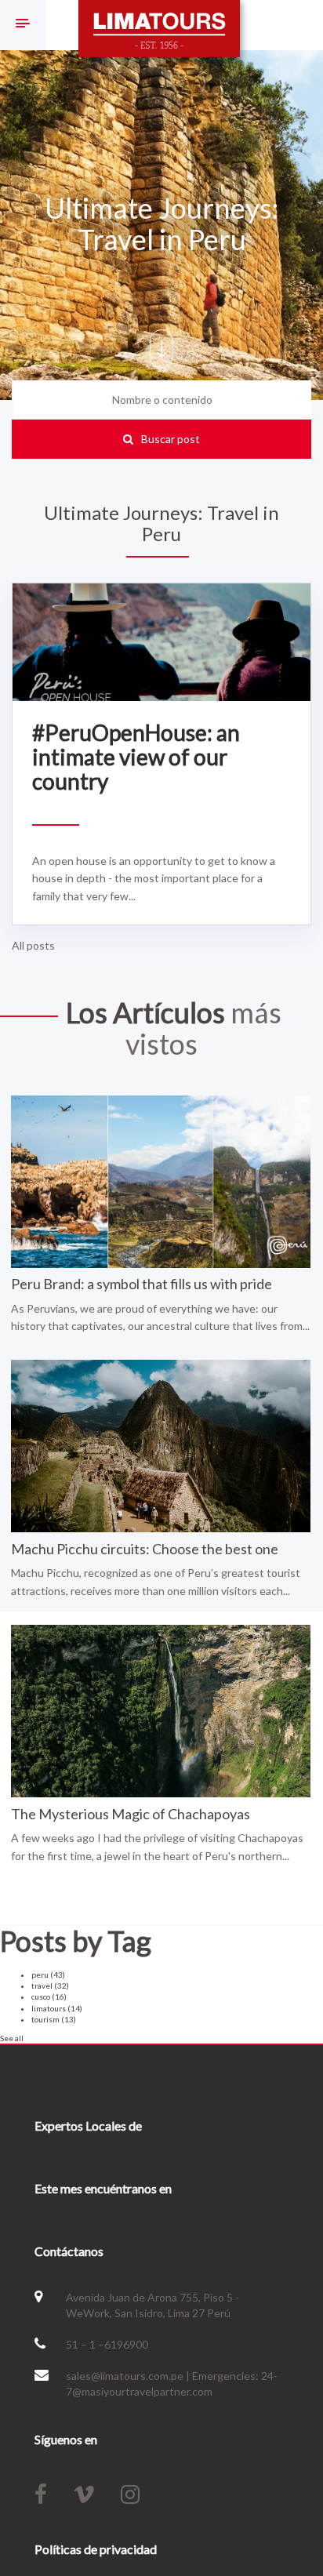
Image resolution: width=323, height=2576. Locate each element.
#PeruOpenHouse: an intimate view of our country (136, 757)
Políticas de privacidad (96, 2549)
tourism (54, 2019)
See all (12, 2038)
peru (48, 1975)
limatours (57, 2008)
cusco (49, 1996)
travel (50, 1986)
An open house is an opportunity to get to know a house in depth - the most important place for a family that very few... (154, 878)
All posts (33, 945)
